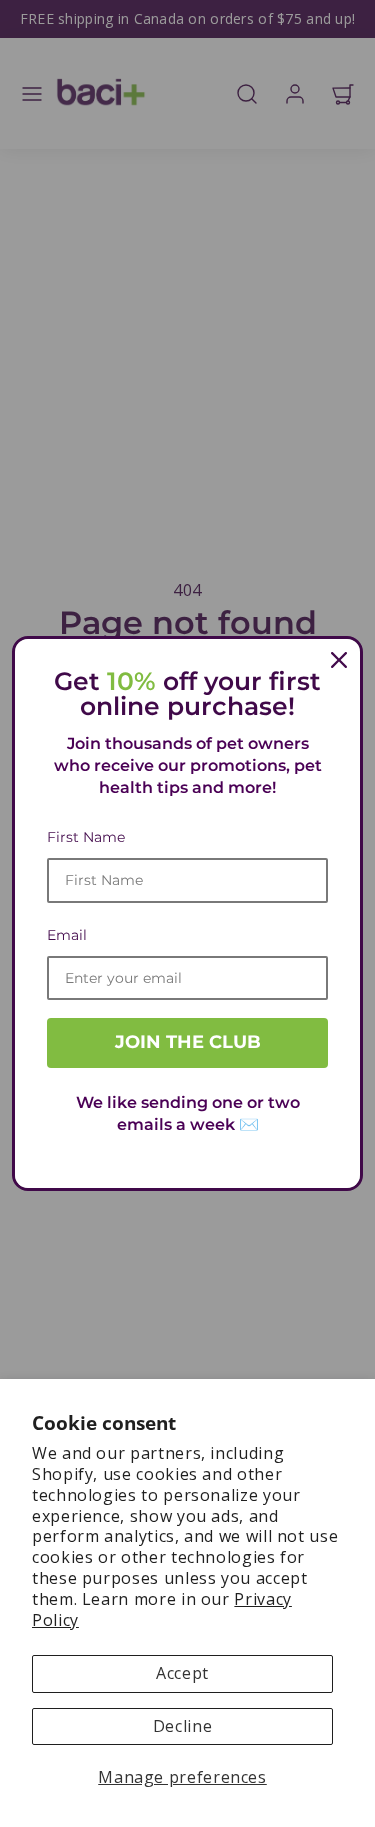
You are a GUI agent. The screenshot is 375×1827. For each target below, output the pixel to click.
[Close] (339, 660)
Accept (182, 1673)
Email (67, 935)
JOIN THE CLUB (188, 1042)
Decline (182, 1726)
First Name (86, 837)
